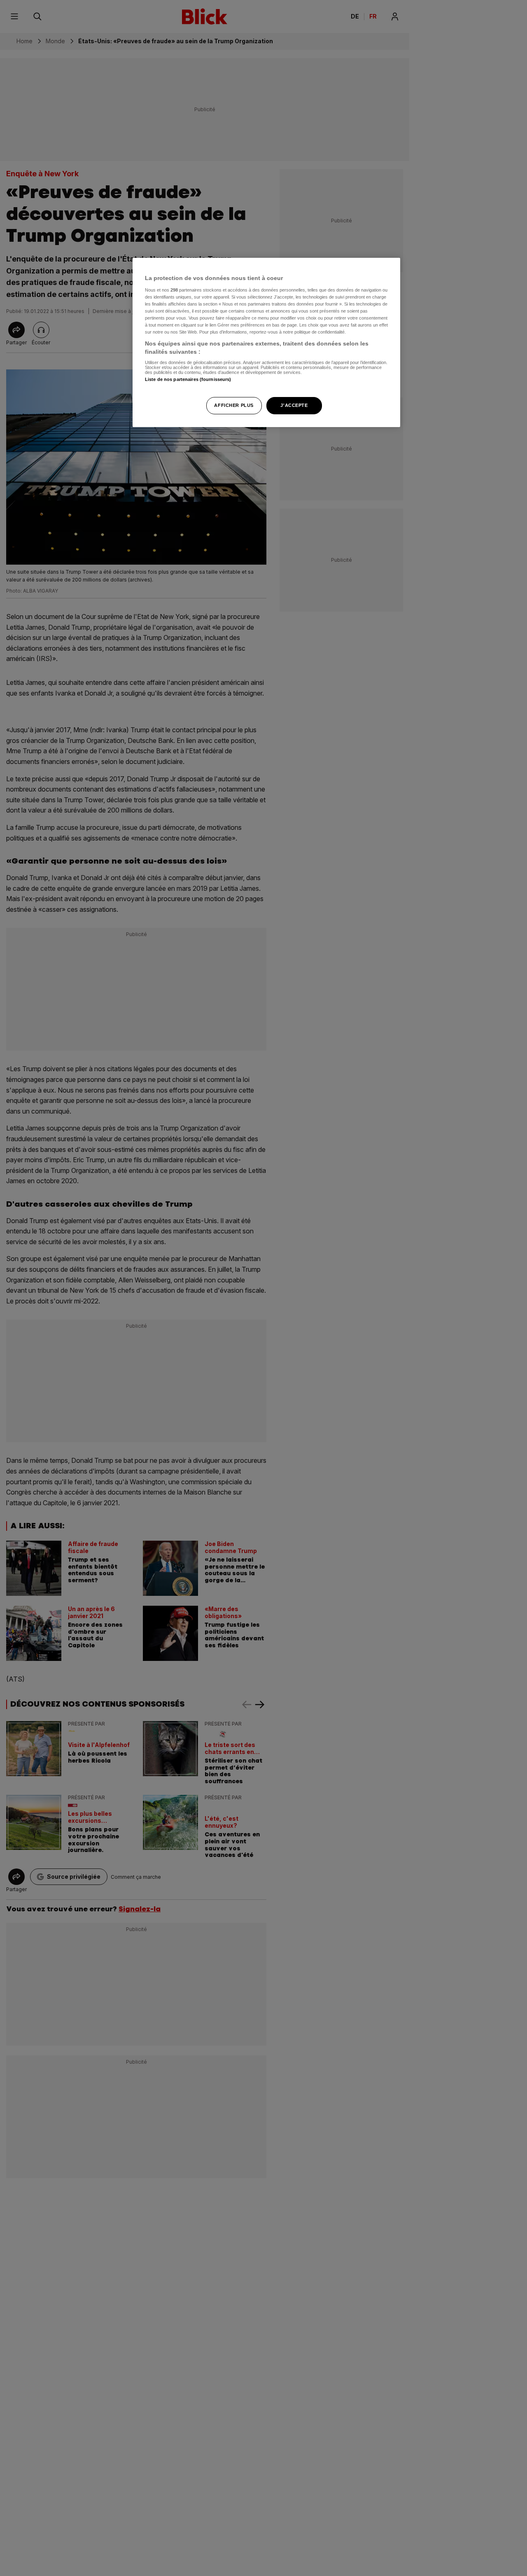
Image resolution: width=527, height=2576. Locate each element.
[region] (266, 342)
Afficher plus (234, 405)
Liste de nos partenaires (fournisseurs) (188, 379)
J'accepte (294, 405)
